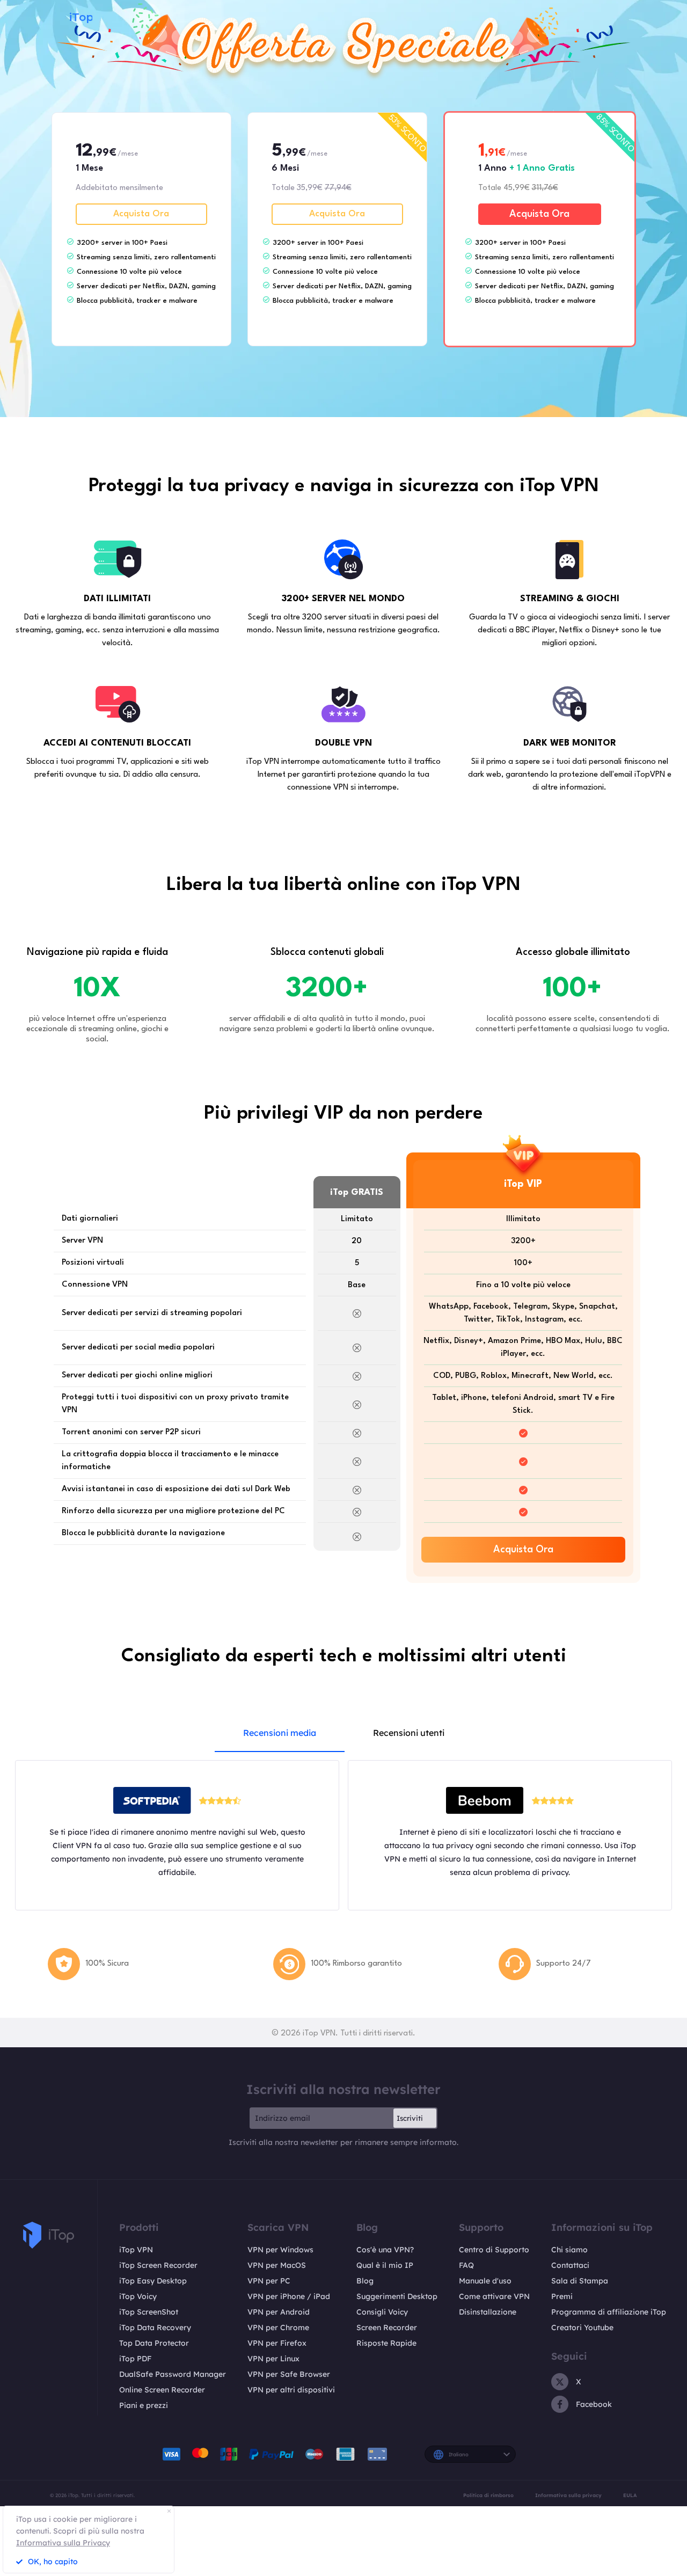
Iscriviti (410, 2118)
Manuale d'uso (485, 2281)
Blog (365, 2281)
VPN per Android (279, 2312)
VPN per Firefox (277, 2343)
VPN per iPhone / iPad (289, 2296)
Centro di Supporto (494, 2250)
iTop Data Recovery (155, 2327)
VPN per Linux (273, 2359)
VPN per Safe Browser (289, 2374)
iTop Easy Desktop (153, 2281)
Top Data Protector (154, 2343)
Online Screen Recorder (162, 2390)
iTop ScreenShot (149, 2312)
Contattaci (570, 2265)
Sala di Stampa (580, 2281)
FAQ (466, 2265)
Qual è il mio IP (385, 2265)
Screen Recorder (387, 2327)
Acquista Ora (141, 214)
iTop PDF (135, 2359)
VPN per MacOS (277, 2265)
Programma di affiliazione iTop (609, 2312)
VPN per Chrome (278, 2327)
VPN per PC (269, 2281)
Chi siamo (569, 2250)
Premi (562, 2296)
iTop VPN (136, 2250)
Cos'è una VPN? (385, 2250)
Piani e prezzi (144, 2405)
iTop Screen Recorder (158, 2265)
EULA (630, 2495)
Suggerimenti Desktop (397, 2296)
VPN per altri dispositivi (291, 2390)
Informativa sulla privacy (568, 2495)
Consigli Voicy (382, 2312)
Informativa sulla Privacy (63, 2543)
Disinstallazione (488, 2312)
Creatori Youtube (582, 2327)
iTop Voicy (138, 2296)
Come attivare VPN (494, 2296)
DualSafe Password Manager (173, 2374)
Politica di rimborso (488, 2495)
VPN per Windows (280, 2250)
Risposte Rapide (386, 2343)
